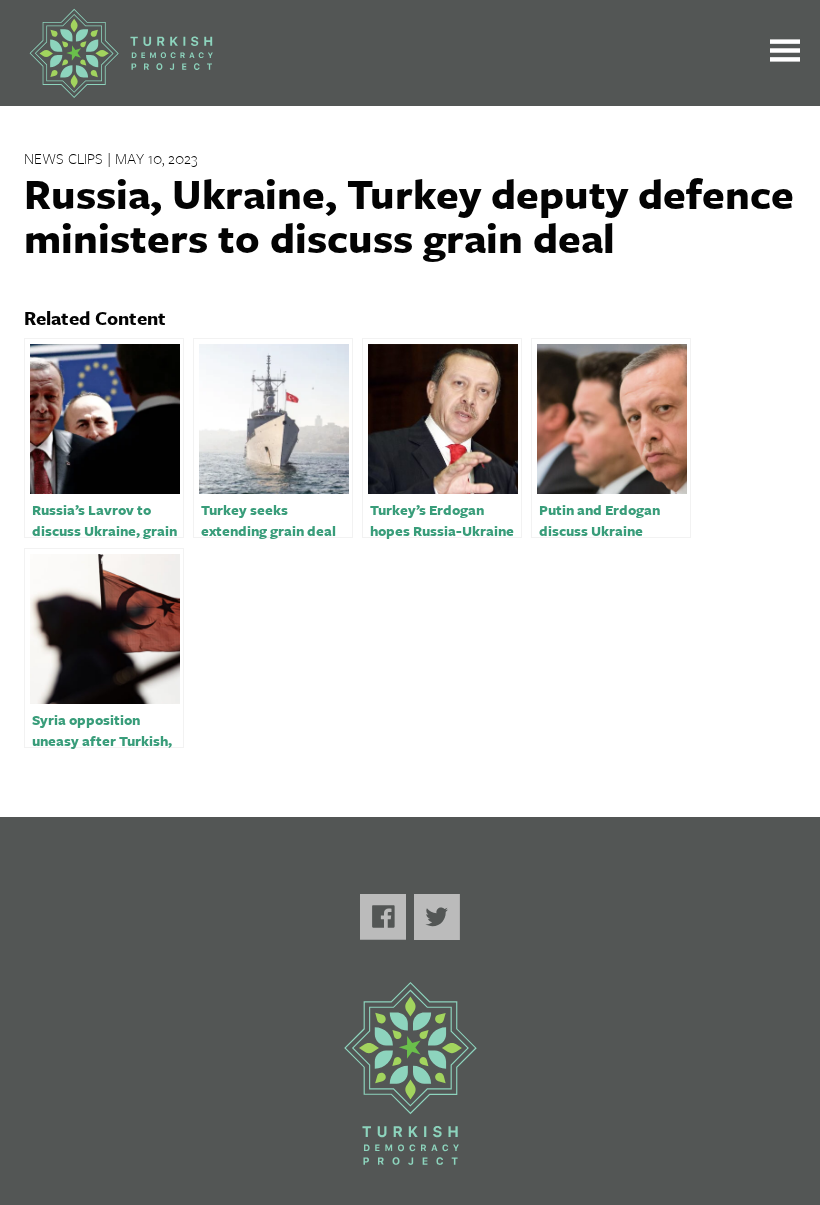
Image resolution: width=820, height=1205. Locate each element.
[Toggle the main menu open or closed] (785, 53)
